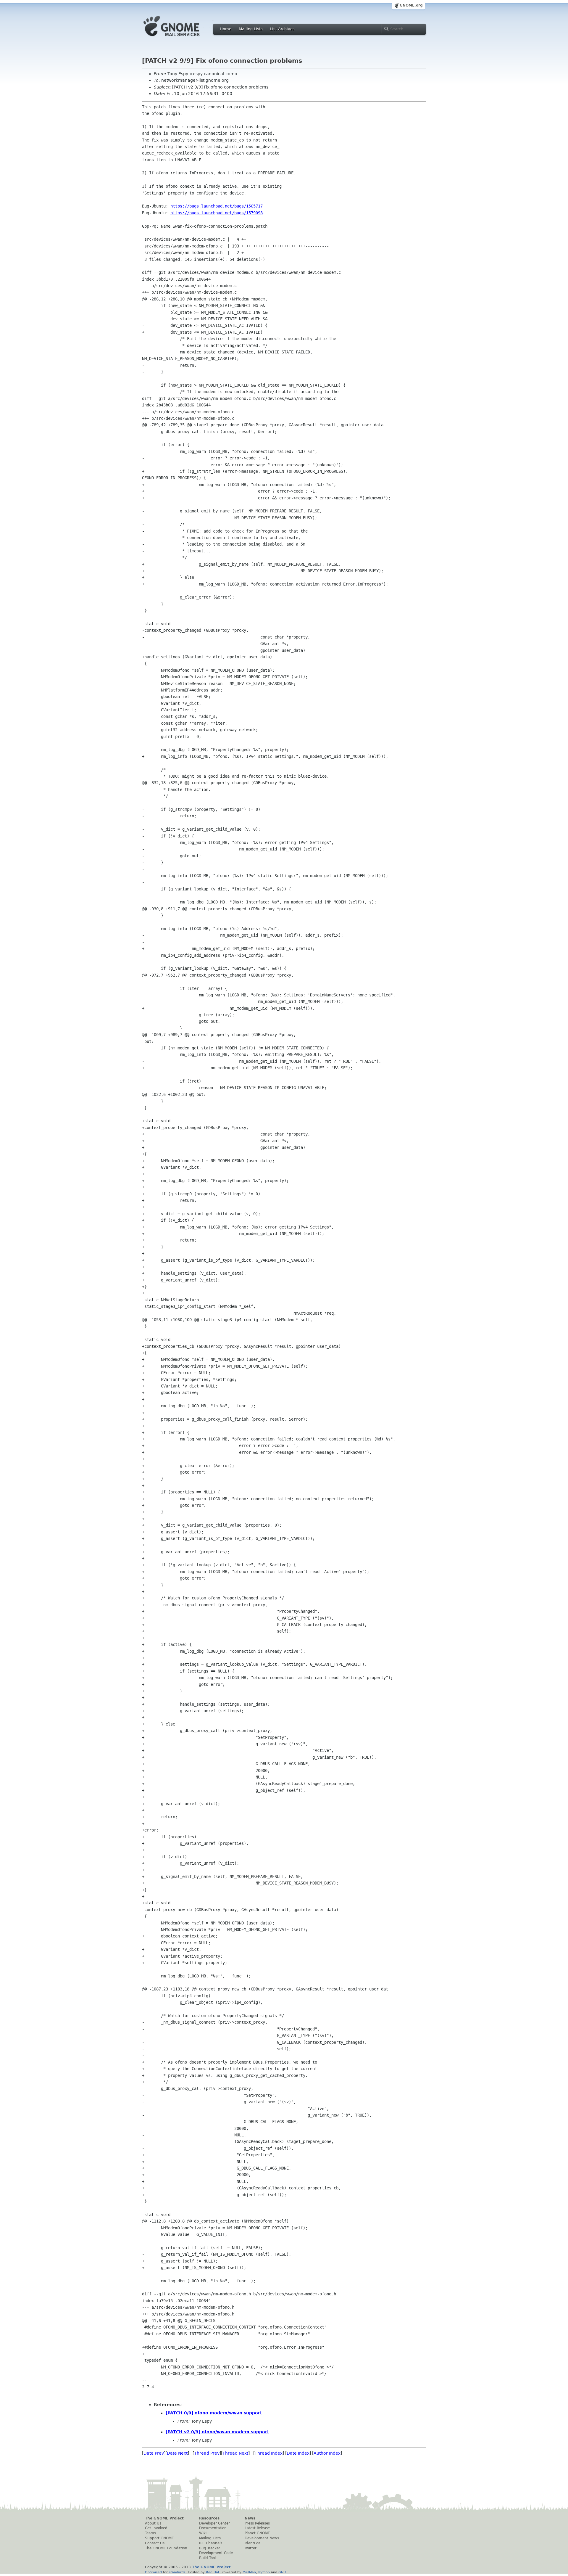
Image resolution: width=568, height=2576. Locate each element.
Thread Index (269, 2453)
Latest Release (257, 2528)
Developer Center (214, 2523)
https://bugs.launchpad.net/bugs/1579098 (217, 213)
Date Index (298, 2453)
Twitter (251, 2548)
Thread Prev (207, 2453)
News (250, 2518)
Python (264, 2572)
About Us (153, 2523)
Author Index (327, 2453)
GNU (282, 2572)
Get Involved (156, 2528)
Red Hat (213, 2572)
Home (226, 29)
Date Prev (154, 2453)
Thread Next (235, 2453)
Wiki (203, 2533)
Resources (209, 2518)
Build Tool (207, 2558)
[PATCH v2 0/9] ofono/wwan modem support (217, 2432)
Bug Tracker (210, 2548)
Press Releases (257, 2523)
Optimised (153, 2572)
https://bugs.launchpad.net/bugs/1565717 (217, 206)
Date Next (177, 2453)
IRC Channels (211, 2543)
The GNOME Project (164, 2518)
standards (177, 2572)
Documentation (213, 2528)
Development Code (216, 2553)
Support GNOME (159, 2538)
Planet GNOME (257, 2533)
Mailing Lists (251, 29)
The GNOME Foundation (166, 2548)
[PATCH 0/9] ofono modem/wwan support (214, 2413)
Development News (262, 2538)
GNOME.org (411, 5)
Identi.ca (252, 2543)
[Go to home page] (180, 38)
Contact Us (155, 2543)
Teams (150, 2533)
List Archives (282, 29)
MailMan (249, 2572)
